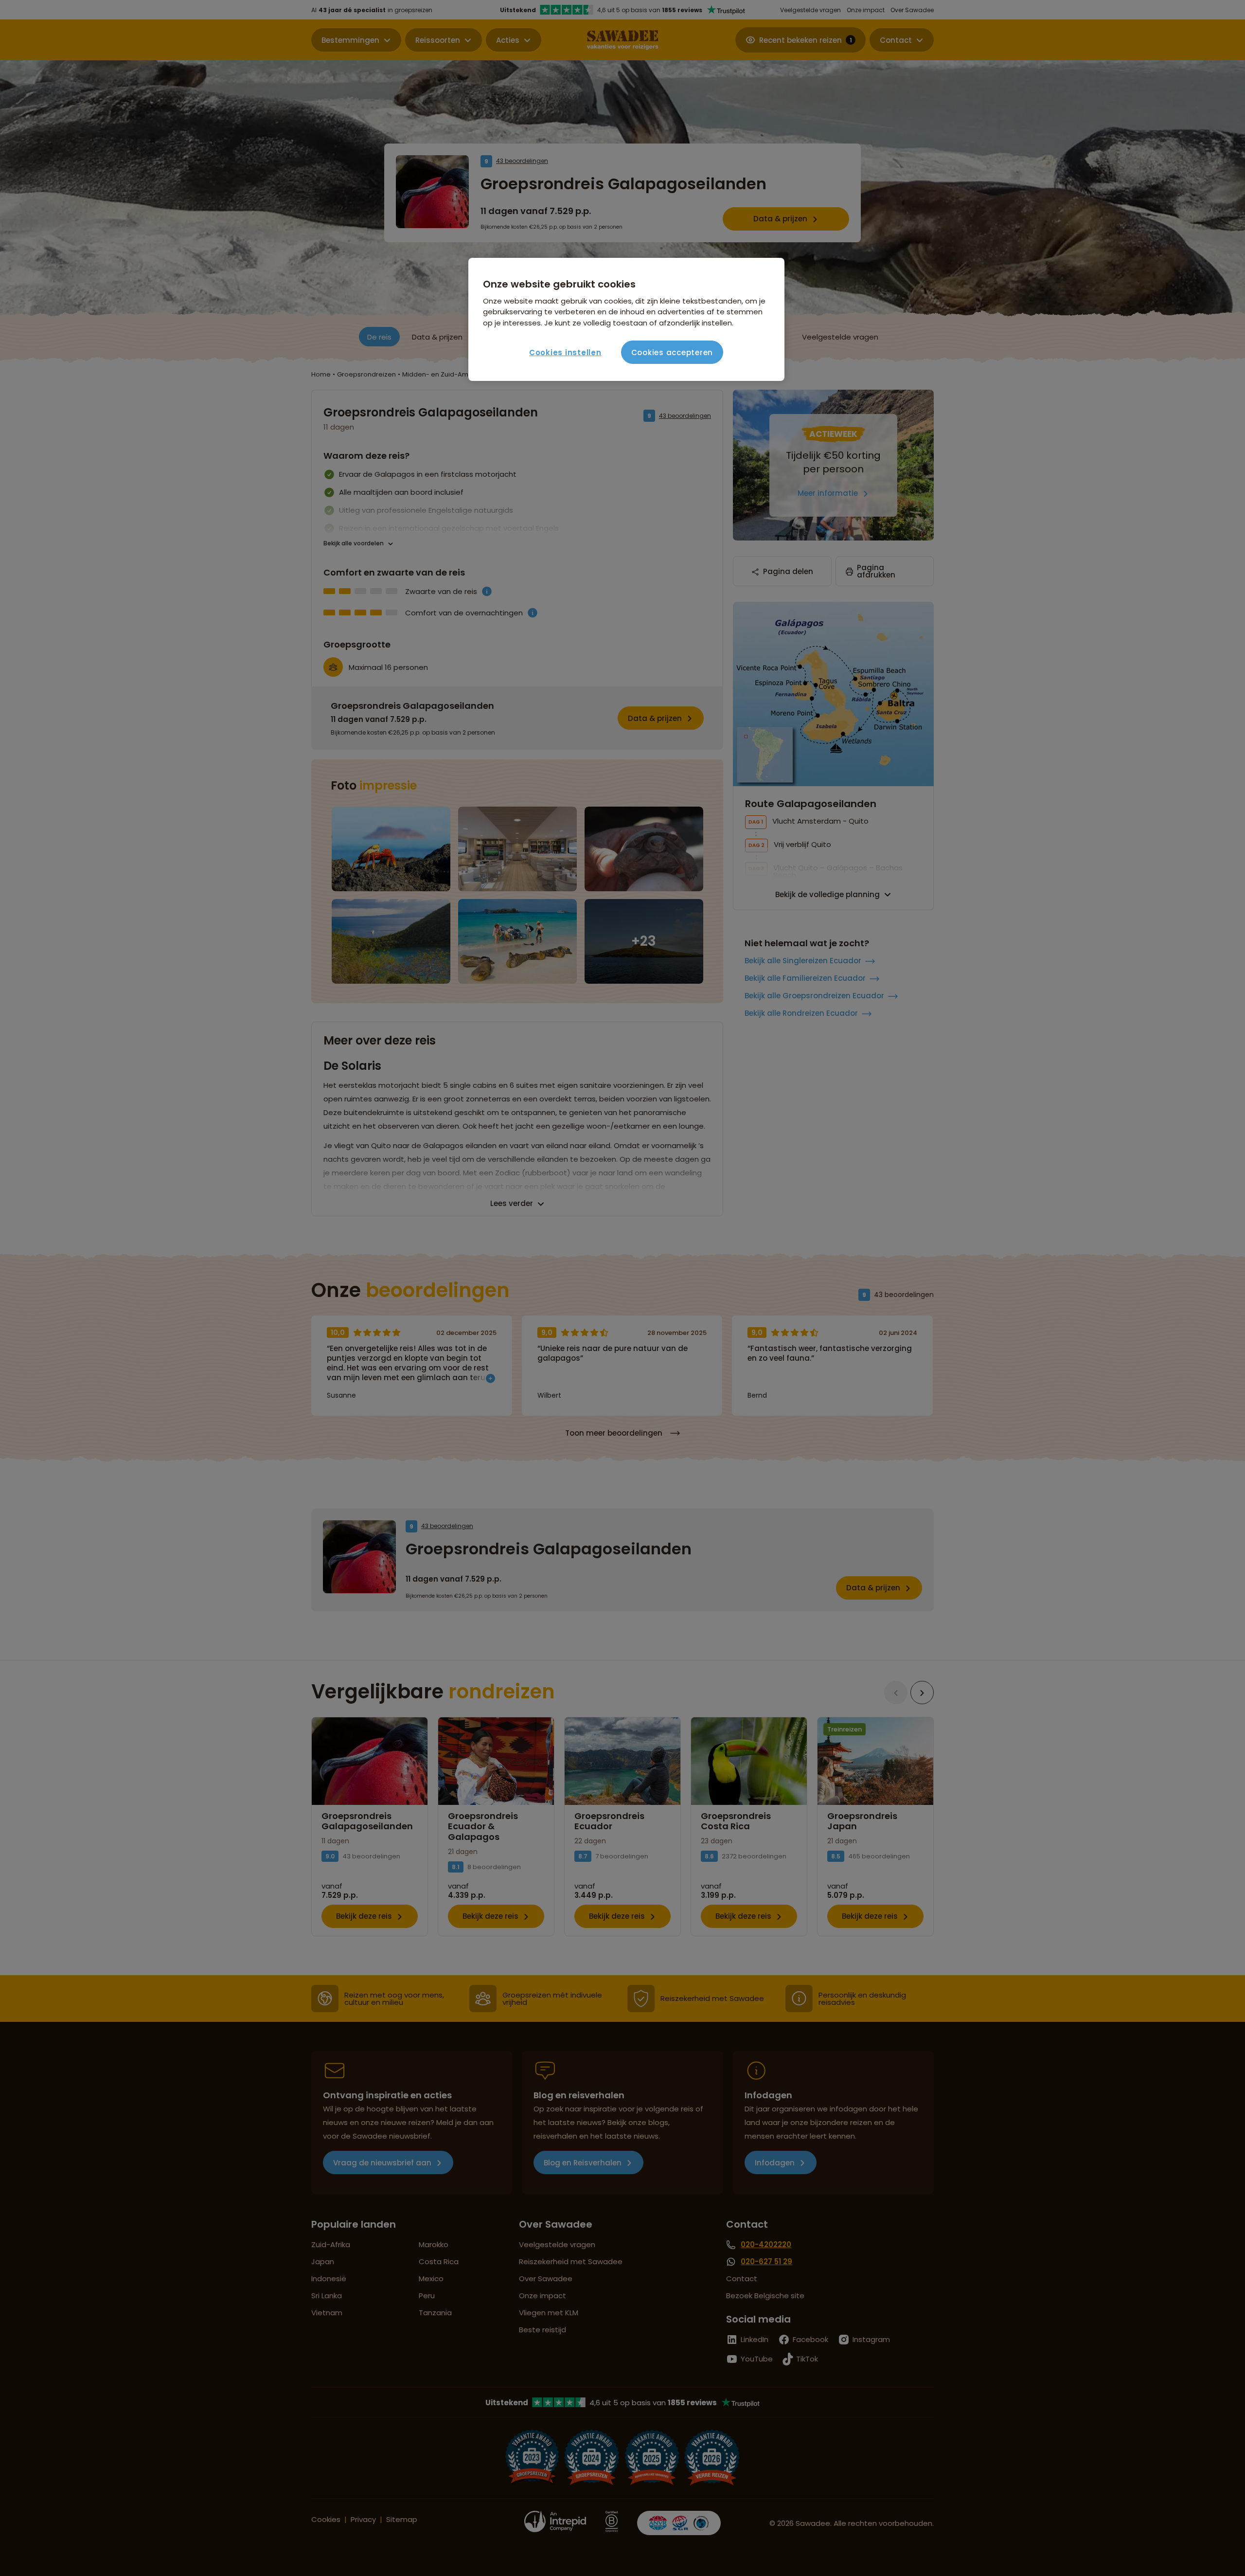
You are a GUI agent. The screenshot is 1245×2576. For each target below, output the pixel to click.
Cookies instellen (565, 352)
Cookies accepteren (672, 352)
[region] (626, 320)
